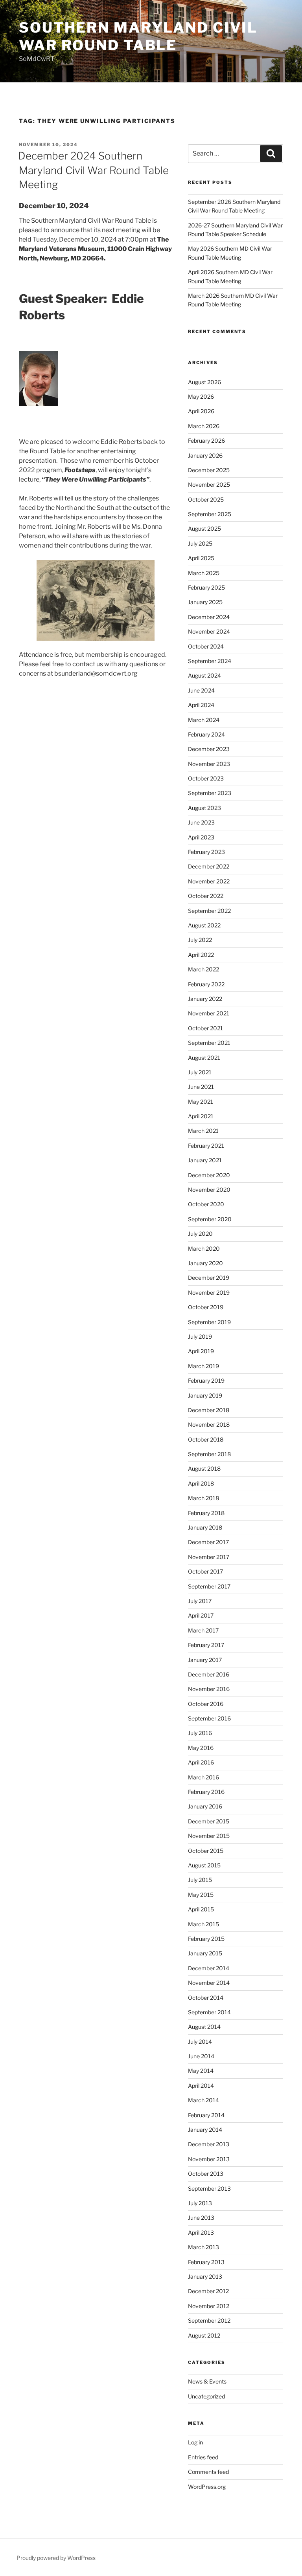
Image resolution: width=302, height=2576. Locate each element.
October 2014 (206, 1998)
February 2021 (206, 1146)
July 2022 (200, 940)
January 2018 (205, 1527)
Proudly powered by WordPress (56, 2558)
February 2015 (206, 1939)
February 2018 (206, 1513)
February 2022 (206, 984)
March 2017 (203, 1630)
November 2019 (209, 1293)
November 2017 (209, 1557)
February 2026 (206, 441)
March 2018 (203, 1498)
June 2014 (201, 2056)
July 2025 (200, 543)
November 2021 (209, 1013)
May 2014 (201, 2071)
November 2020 (209, 1190)
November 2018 (209, 1424)
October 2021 (205, 1028)
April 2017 (201, 1615)
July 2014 (200, 2042)
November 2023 (209, 764)
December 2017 (208, 1542)
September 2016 (209, 1718)
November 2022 (209, 881)
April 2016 (201, 1762)
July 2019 (200, 1337)
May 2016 (201, 1748)
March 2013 (203, 2247)
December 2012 (208, 2291)
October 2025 (206, 499)
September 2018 (209, 1454)
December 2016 (209, 1674)
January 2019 (205, 1395)
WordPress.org (207, 2487)
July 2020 (200, 1234)
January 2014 (205, 2130)
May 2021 (201, 1102)
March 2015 (203, 1924)
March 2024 (204, 720)
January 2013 (205, 2276)
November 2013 (209, 2159)
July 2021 (200, 1072)
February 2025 (206, 587)
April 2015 (201, 1909)
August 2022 (204, 925)
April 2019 (201, 1351)
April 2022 (201, 955)
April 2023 (201, 837)
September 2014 (209, 2012)
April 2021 (201, 1116)
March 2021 (203, 1131)
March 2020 (204, 1249)
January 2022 (205, 999)
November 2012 (209, 2306)
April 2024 (201, 705)
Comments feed (208, 2472)
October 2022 (206, 896)
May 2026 (201, 397)
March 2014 (203, 2100)
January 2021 (205, 1160)
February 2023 (206, 852)
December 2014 (209, 1968)
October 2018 (206, 1439)
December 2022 (209, 866)
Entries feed (203, 2457)
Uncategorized (206, 2396)
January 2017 (205, 1660)
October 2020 (206, 1204)
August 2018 (204, 1468)
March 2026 (204, 426)
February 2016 (206, 1792)
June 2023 (201, 822)
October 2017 (205, 1571)
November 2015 (209, 1836)
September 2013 (209, 2189)
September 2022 (209, 911)
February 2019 (206, 1381)
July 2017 (200, 1601)
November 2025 (209, 485)
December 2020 (209, 1175)
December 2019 (209, 1278)
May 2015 (201, 1895)
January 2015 (205, 1953)
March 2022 (203, 969)
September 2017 (209, 1586)
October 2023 (206, 778)
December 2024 (209, 617)
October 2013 (206, 2174)
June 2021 (201, 1087)
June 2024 (201, 690)
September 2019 (209, 1322)
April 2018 (201, 1483)
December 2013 (209, 2144)
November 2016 (209, 1689)
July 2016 (200, 1733)
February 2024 (206, 734)
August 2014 (204, 2027)
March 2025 (204, 573)
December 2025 (209, 470)
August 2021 (204, 1058)
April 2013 (201, 2232)
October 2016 (206, 1704)
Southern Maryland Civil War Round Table (138, 36)
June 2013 (201, 2218)
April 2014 (201, 2086)
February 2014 (206, 2115)
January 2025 (205, 602)
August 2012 (204, 2335)
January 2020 (205, 1263)
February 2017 (206, 1645)
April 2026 (201, 411)
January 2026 (205, 455)
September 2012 (209, 2320)
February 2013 (206, 2262)
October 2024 (206, 646)
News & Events (207, 2381)
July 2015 (200, 1880)
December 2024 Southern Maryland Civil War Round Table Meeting (93, 170)
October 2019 (206, 1307)
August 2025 (204, 529)
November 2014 (209, 1983)
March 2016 (203, 1777)
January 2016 (205, 1806)
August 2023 (204, 808)
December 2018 (209, 1410)
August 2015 (204, 1865)
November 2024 (209, 631)
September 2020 (210, 1219)
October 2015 (206, 1851)
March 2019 (203, 1366)
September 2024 (210, 661)
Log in (195, 2442)
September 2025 (210, 514)
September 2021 (209, 1043)
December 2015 (209, 1821)
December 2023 (209, 749)
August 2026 (204, 382)
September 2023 (210, 793)
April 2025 (201, 558)
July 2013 (200, 2203)
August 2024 (204, 675)
